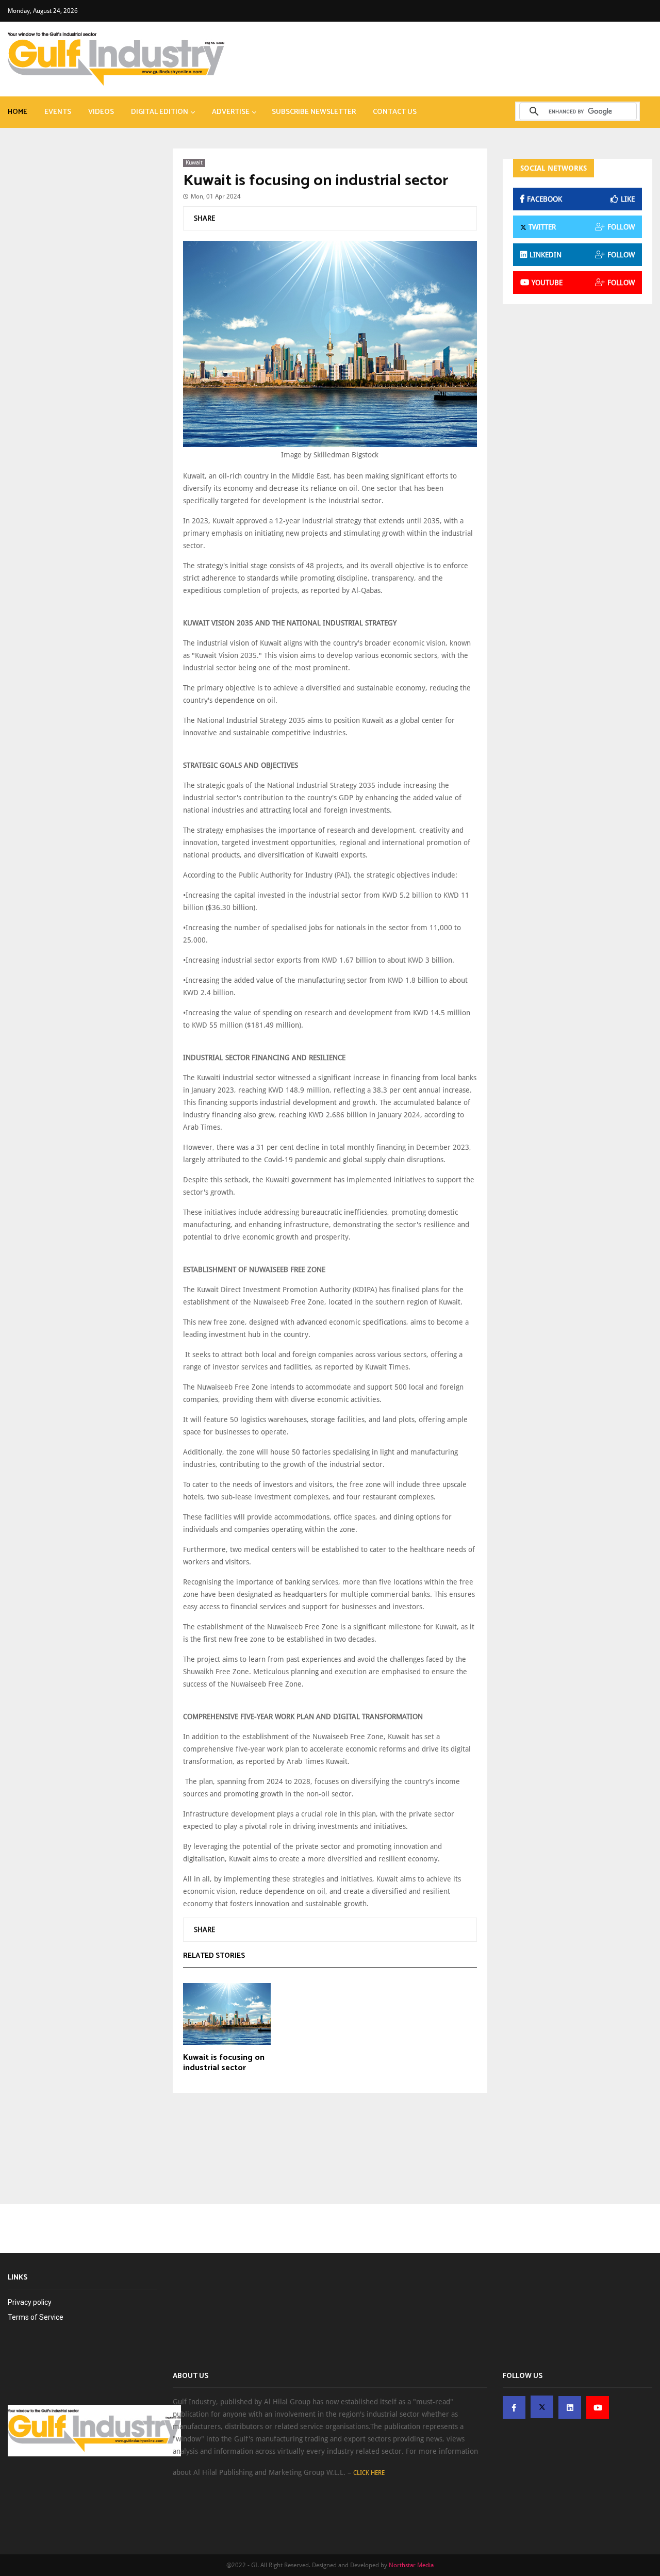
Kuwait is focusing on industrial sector (316, 181)
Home (18, 112)
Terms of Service (36, 2317)
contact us (395, 112)
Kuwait (194, 163)
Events (58, 112)
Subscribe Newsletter (314, 112)
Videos (101, 112)
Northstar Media (411, 2565)
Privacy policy (30, 2302)
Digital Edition (160, 112)
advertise (231, 112)
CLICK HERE (369, 2473)
